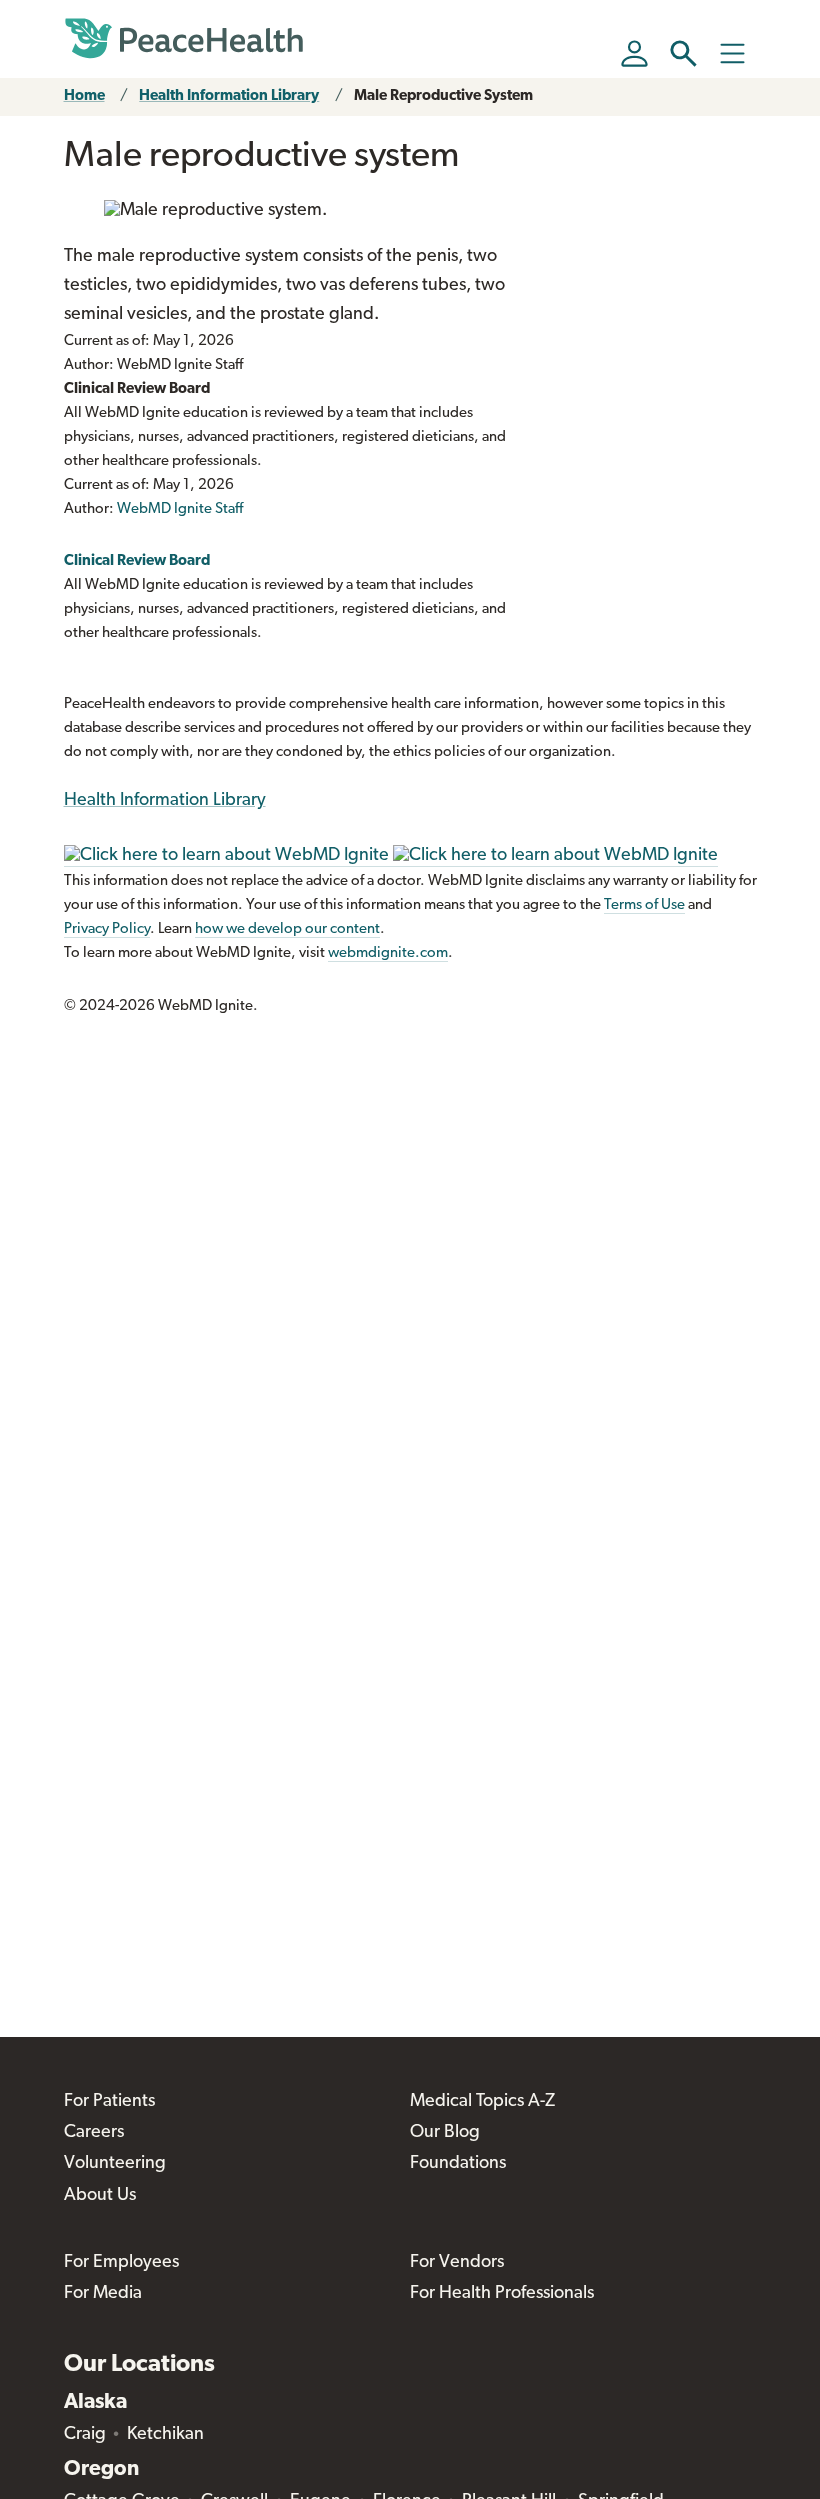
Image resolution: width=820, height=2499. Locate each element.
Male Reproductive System (443, 96)
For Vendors (457, 2263)
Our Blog (445, 2133)
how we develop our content (287, 929)
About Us (100, 2196)
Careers (94, 2133)
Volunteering (115, 2164)
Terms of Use (644, 905)
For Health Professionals (502, 2294)
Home (84, 96)
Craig (85, 2435)
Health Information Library (229, 96)
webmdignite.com (388, 953)
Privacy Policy (107, 929)
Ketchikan (165, 2435)
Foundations (458, 2164)
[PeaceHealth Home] (184, 39)
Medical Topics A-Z (482, 2102)
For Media (103, 2294)
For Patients (109, 2102)
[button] (683, 53)
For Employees (121, 2263)
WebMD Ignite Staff (180, 509)
